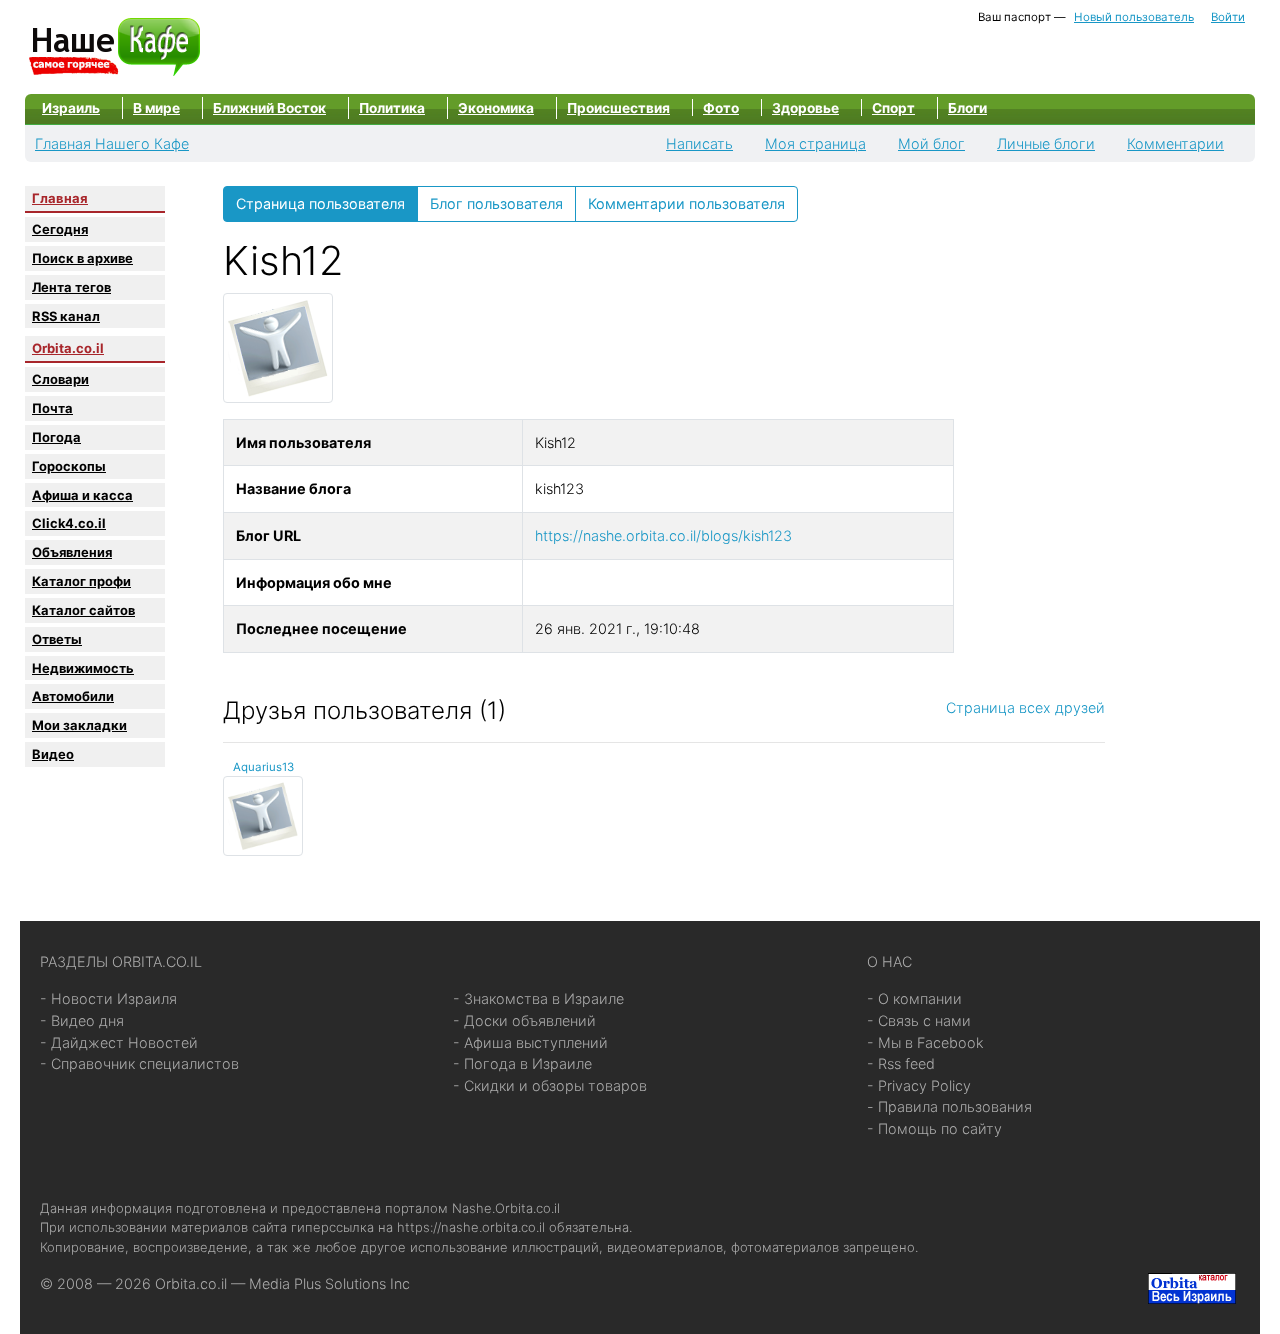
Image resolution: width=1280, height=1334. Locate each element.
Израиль (71, 108)
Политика (392, 108)
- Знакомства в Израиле (538, 998)
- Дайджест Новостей (119, 1042)
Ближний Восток (269, 108)
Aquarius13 (263, 767)
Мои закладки (79, 725)
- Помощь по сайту (934, 1128)
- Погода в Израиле (522, 1063)
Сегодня (60, 229)
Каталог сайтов (83, 610)
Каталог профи (81, 581)
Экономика (496, 108)
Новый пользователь (1134, 17)
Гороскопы (69, 466)
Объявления (72, 552)
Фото (721, 108)
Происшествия (618, 108)
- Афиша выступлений (530, 1042)
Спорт (893, 108)
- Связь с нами (919, 1020)
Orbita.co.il (68, 348)
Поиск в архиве (82, 258)
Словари (60, 379)
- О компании (914, 998)
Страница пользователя (320, 203)
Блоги (967, 108)
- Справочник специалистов (139, 1063)
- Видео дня (82, 1020)
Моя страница (815, 143)
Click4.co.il (69, 523)
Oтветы (57, 639)
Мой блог (931, 143)
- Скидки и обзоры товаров (550, 1085)
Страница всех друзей (1025, 707)
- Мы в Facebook (925, 1042)
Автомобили (73, 696)
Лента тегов (71, 287)
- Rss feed (901, 1063)
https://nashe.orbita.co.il (471, 1227)
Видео (53, 754)
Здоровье (805, 108)
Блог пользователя (496, 203)
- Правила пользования (949, 1106)
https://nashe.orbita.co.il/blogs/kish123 (663, 535)
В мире (156, 108)
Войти (1228, 17)
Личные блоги (1046, 143)
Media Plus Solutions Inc (329, 1283)
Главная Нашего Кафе (112, 143)
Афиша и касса (82, 495)
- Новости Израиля (108, 998)
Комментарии (1175, 143)
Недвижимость (83, 668)
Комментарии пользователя (686, 203)
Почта (52, 408)
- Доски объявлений (524, 1020)
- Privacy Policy (919, 1085)
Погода (56, 437)
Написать (699, 143)
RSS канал (66, 316)
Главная (60, 198)
